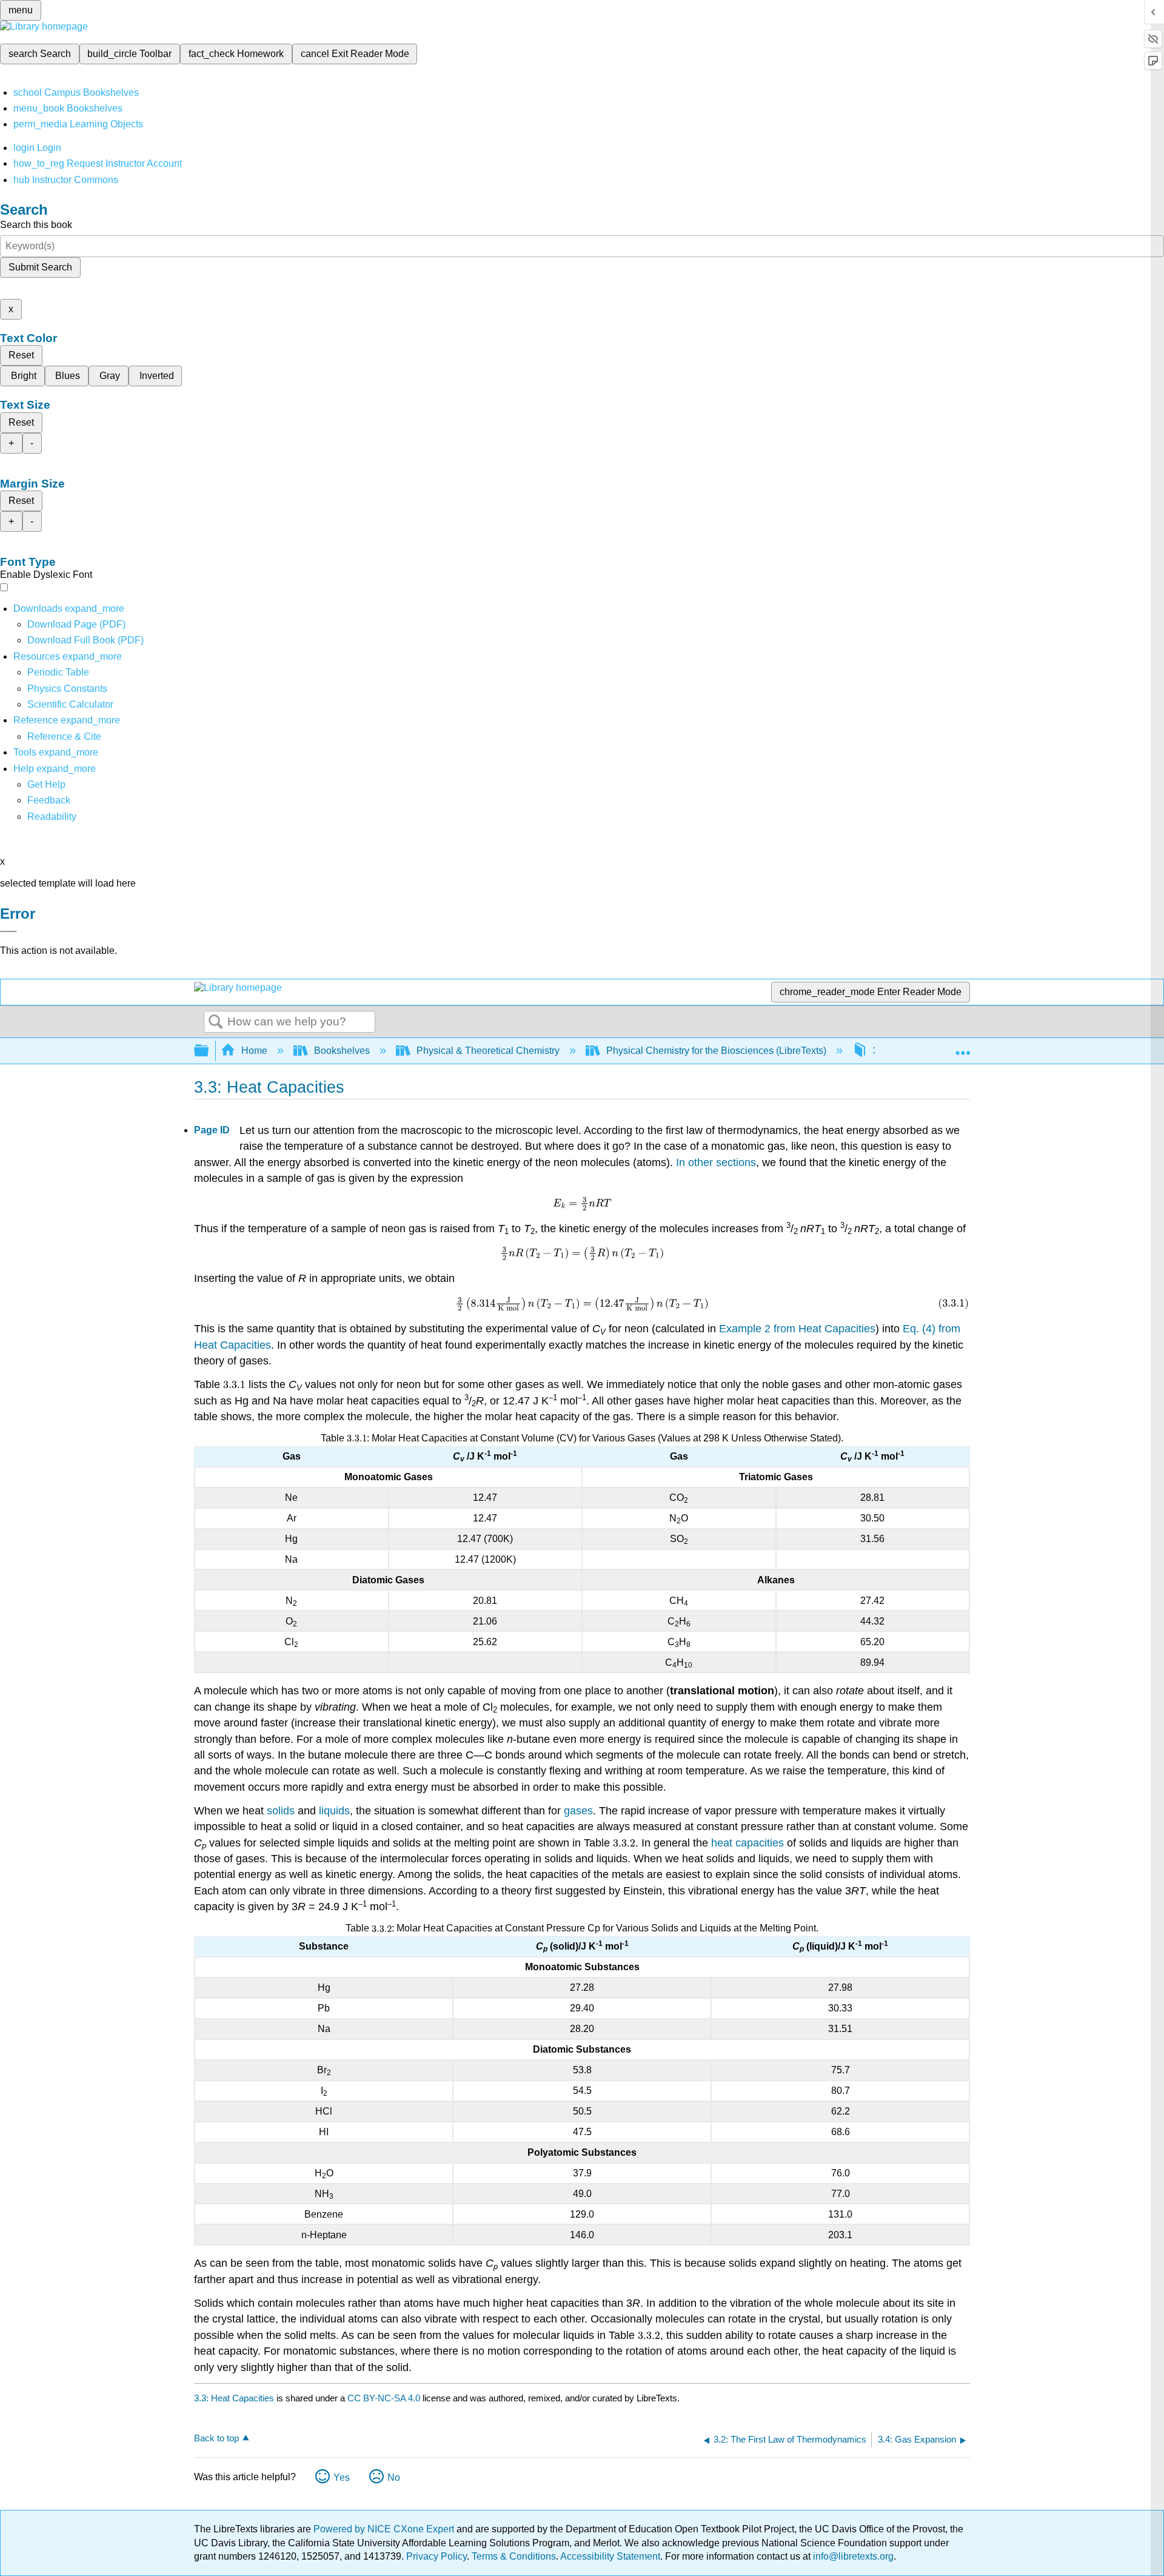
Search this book (36, 225)
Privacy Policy (436, 2556)
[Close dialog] (8, 931)
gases (578, 1811)
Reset (21, 355)
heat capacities (748, 1843)
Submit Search (40, 267)
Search (216, 1022)
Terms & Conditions (514, 2556)
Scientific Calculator (70, 704)
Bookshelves (342, 1051)
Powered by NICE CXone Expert (385, 2529)
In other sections (716, 1162)
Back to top (216, 2438)
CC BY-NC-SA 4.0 (384, 2398)
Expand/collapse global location (963, 1047)
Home (254, 1051)
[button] (49, 800)
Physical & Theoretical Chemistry (488, 1051)
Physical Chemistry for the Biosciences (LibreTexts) (716, 1051)
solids (281, 1811)
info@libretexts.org (852, 2556)
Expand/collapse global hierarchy (209, 1051)
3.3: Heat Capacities (234, 2398)
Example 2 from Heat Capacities (797, 1329)
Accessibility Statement (610, 2556)
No (394, 2477)
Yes (342, 2477)
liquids (334, 1811)
